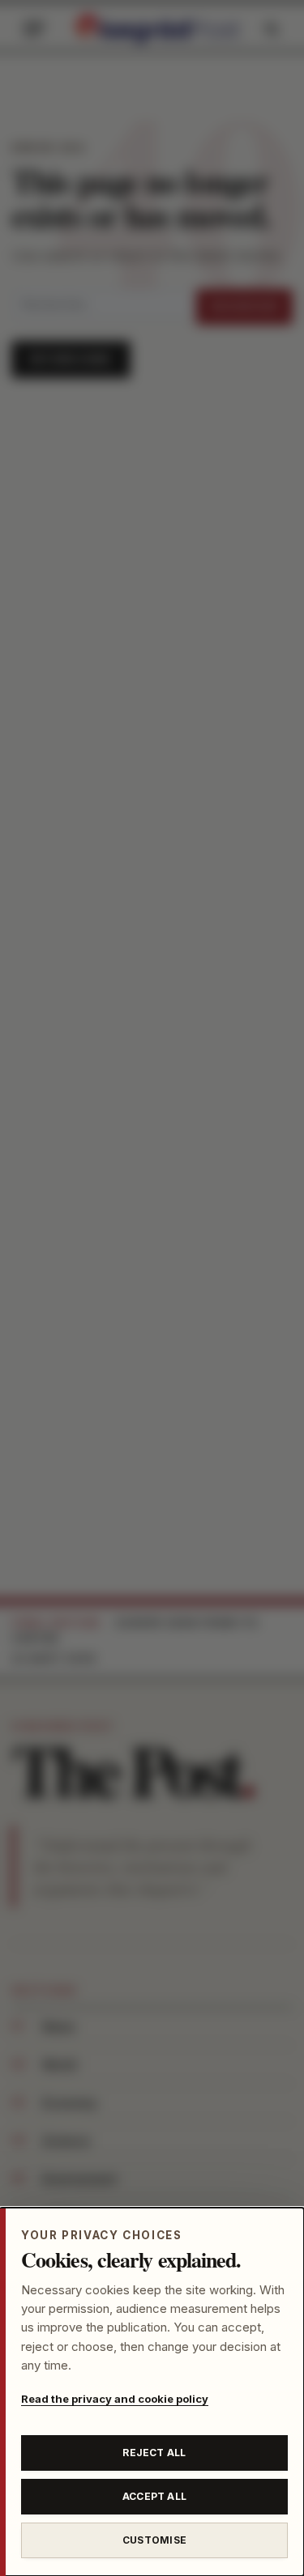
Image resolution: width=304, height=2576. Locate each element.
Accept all (154, 2496)
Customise (154, 2540)
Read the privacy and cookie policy (115, 2399)
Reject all (154, 2453)
